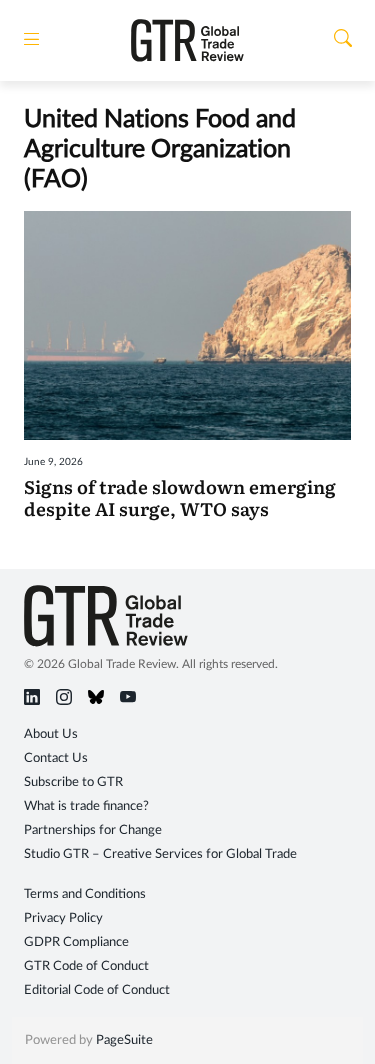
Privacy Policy (63, 918)
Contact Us (56, 758)
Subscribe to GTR (73, 782)
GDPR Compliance (76, 942)
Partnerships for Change (93, 830)
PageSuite (124, 1040)
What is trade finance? (86, 806)
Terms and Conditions (85, 894)
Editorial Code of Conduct (97, 990)
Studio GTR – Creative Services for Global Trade (160, 854)
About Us (51, 734)
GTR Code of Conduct (86, 966)
